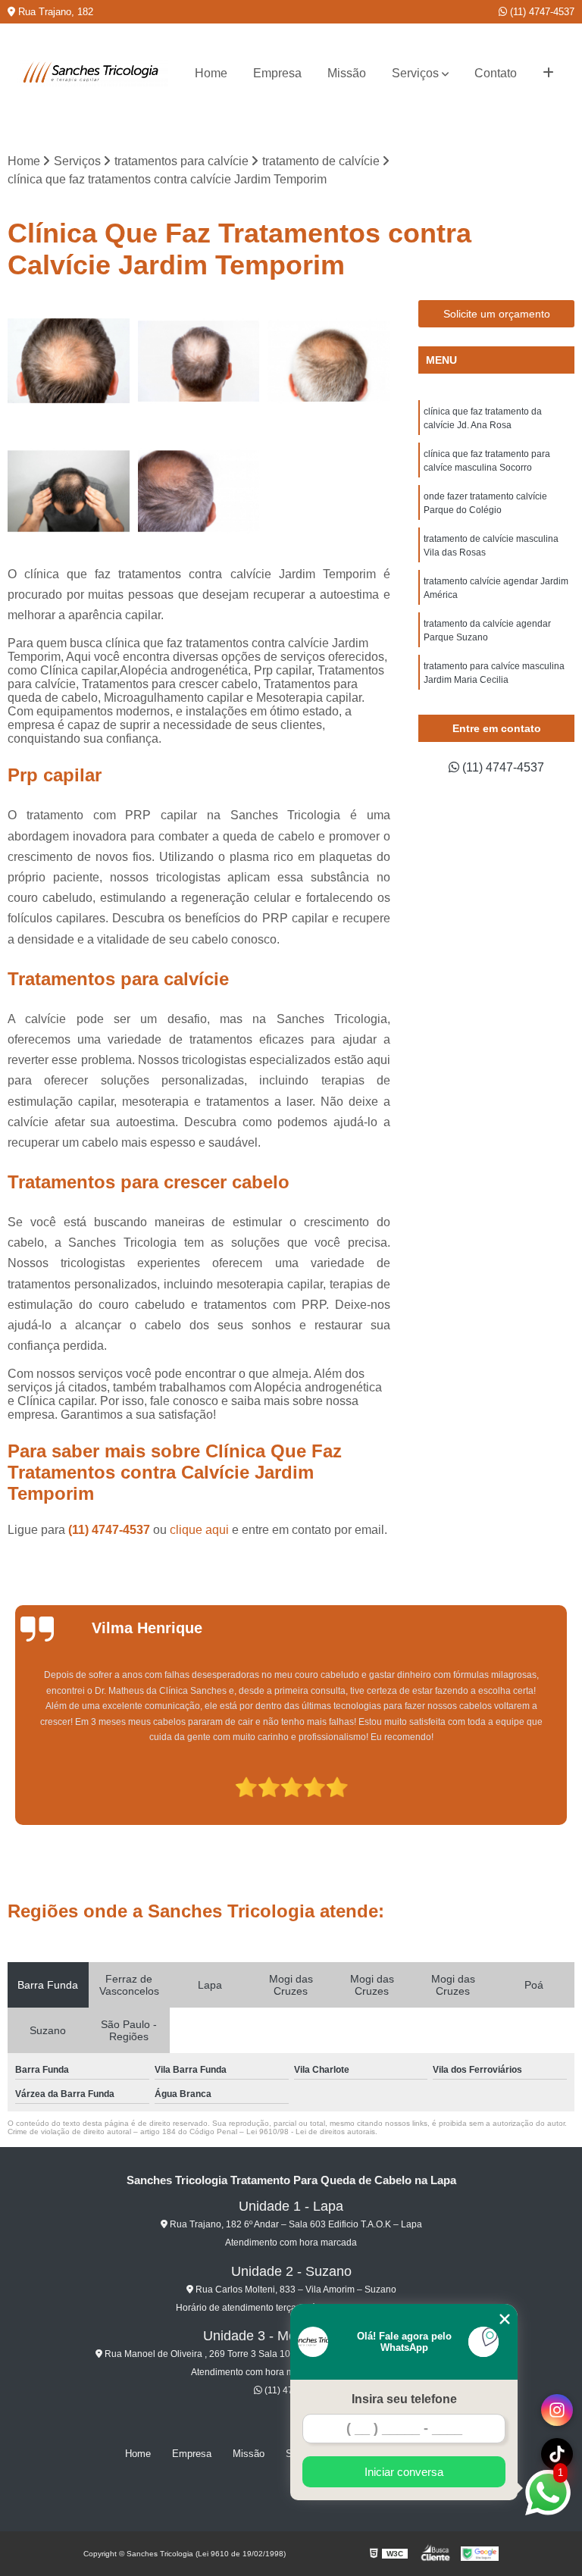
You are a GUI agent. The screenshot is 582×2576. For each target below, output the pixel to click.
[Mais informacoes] (548, 74)
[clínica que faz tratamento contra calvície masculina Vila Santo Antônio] (199, 491)
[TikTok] (557, 2454)
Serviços (415, 73)
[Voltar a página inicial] (92, 74)
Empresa (277, 73)
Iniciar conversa (404, 2472)
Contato (496, 73)
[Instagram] (557, 2410)
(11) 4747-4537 (541, 12)
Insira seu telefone (404, 2399)
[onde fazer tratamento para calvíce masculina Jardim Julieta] (199, 362)
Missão (347, 73)
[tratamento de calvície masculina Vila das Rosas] (329, 362)
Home (211, 73)
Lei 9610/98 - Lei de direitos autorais (311, 2132)
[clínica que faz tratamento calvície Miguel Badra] (69, 491)
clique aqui (199, 1530)
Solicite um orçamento (497, 314)
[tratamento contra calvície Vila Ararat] (69, 362)
